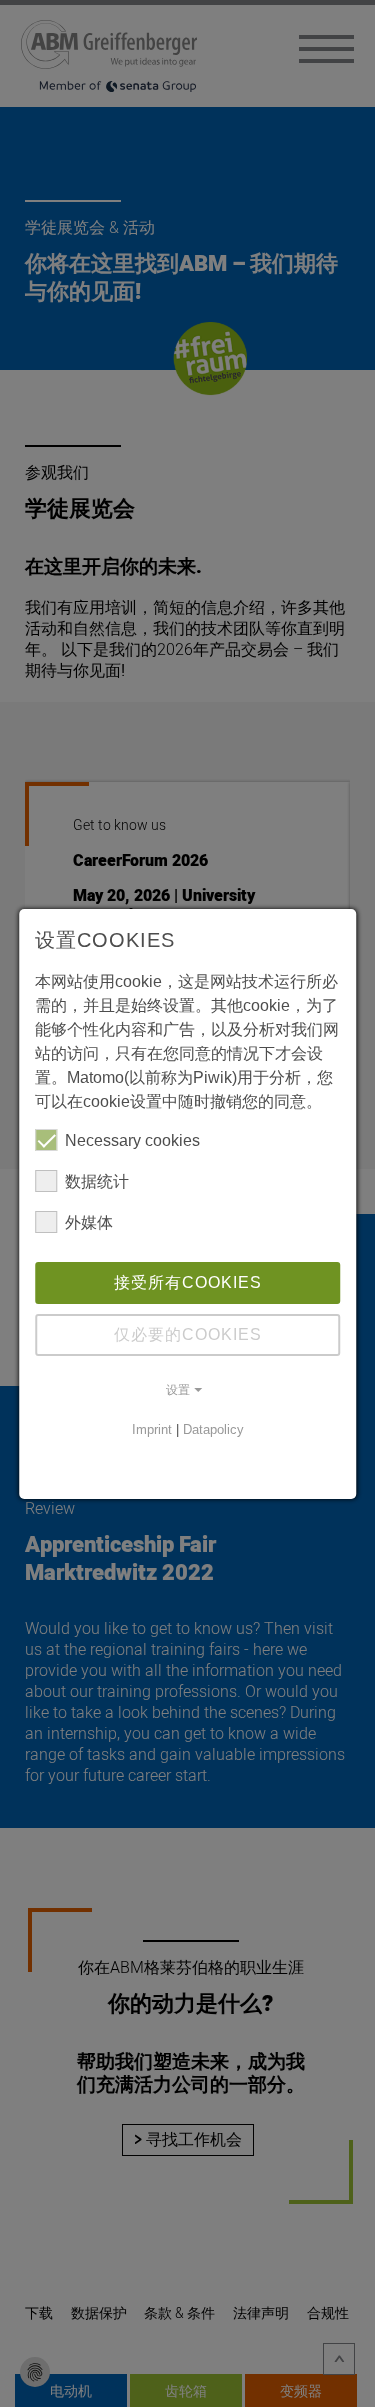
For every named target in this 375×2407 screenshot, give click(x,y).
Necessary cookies (132, 1140)
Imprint (152, 1429)
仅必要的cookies (188, 1334)
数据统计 (97, 1181)
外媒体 (89, 1222)
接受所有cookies (188, 1282)
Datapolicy (213, 1429)
